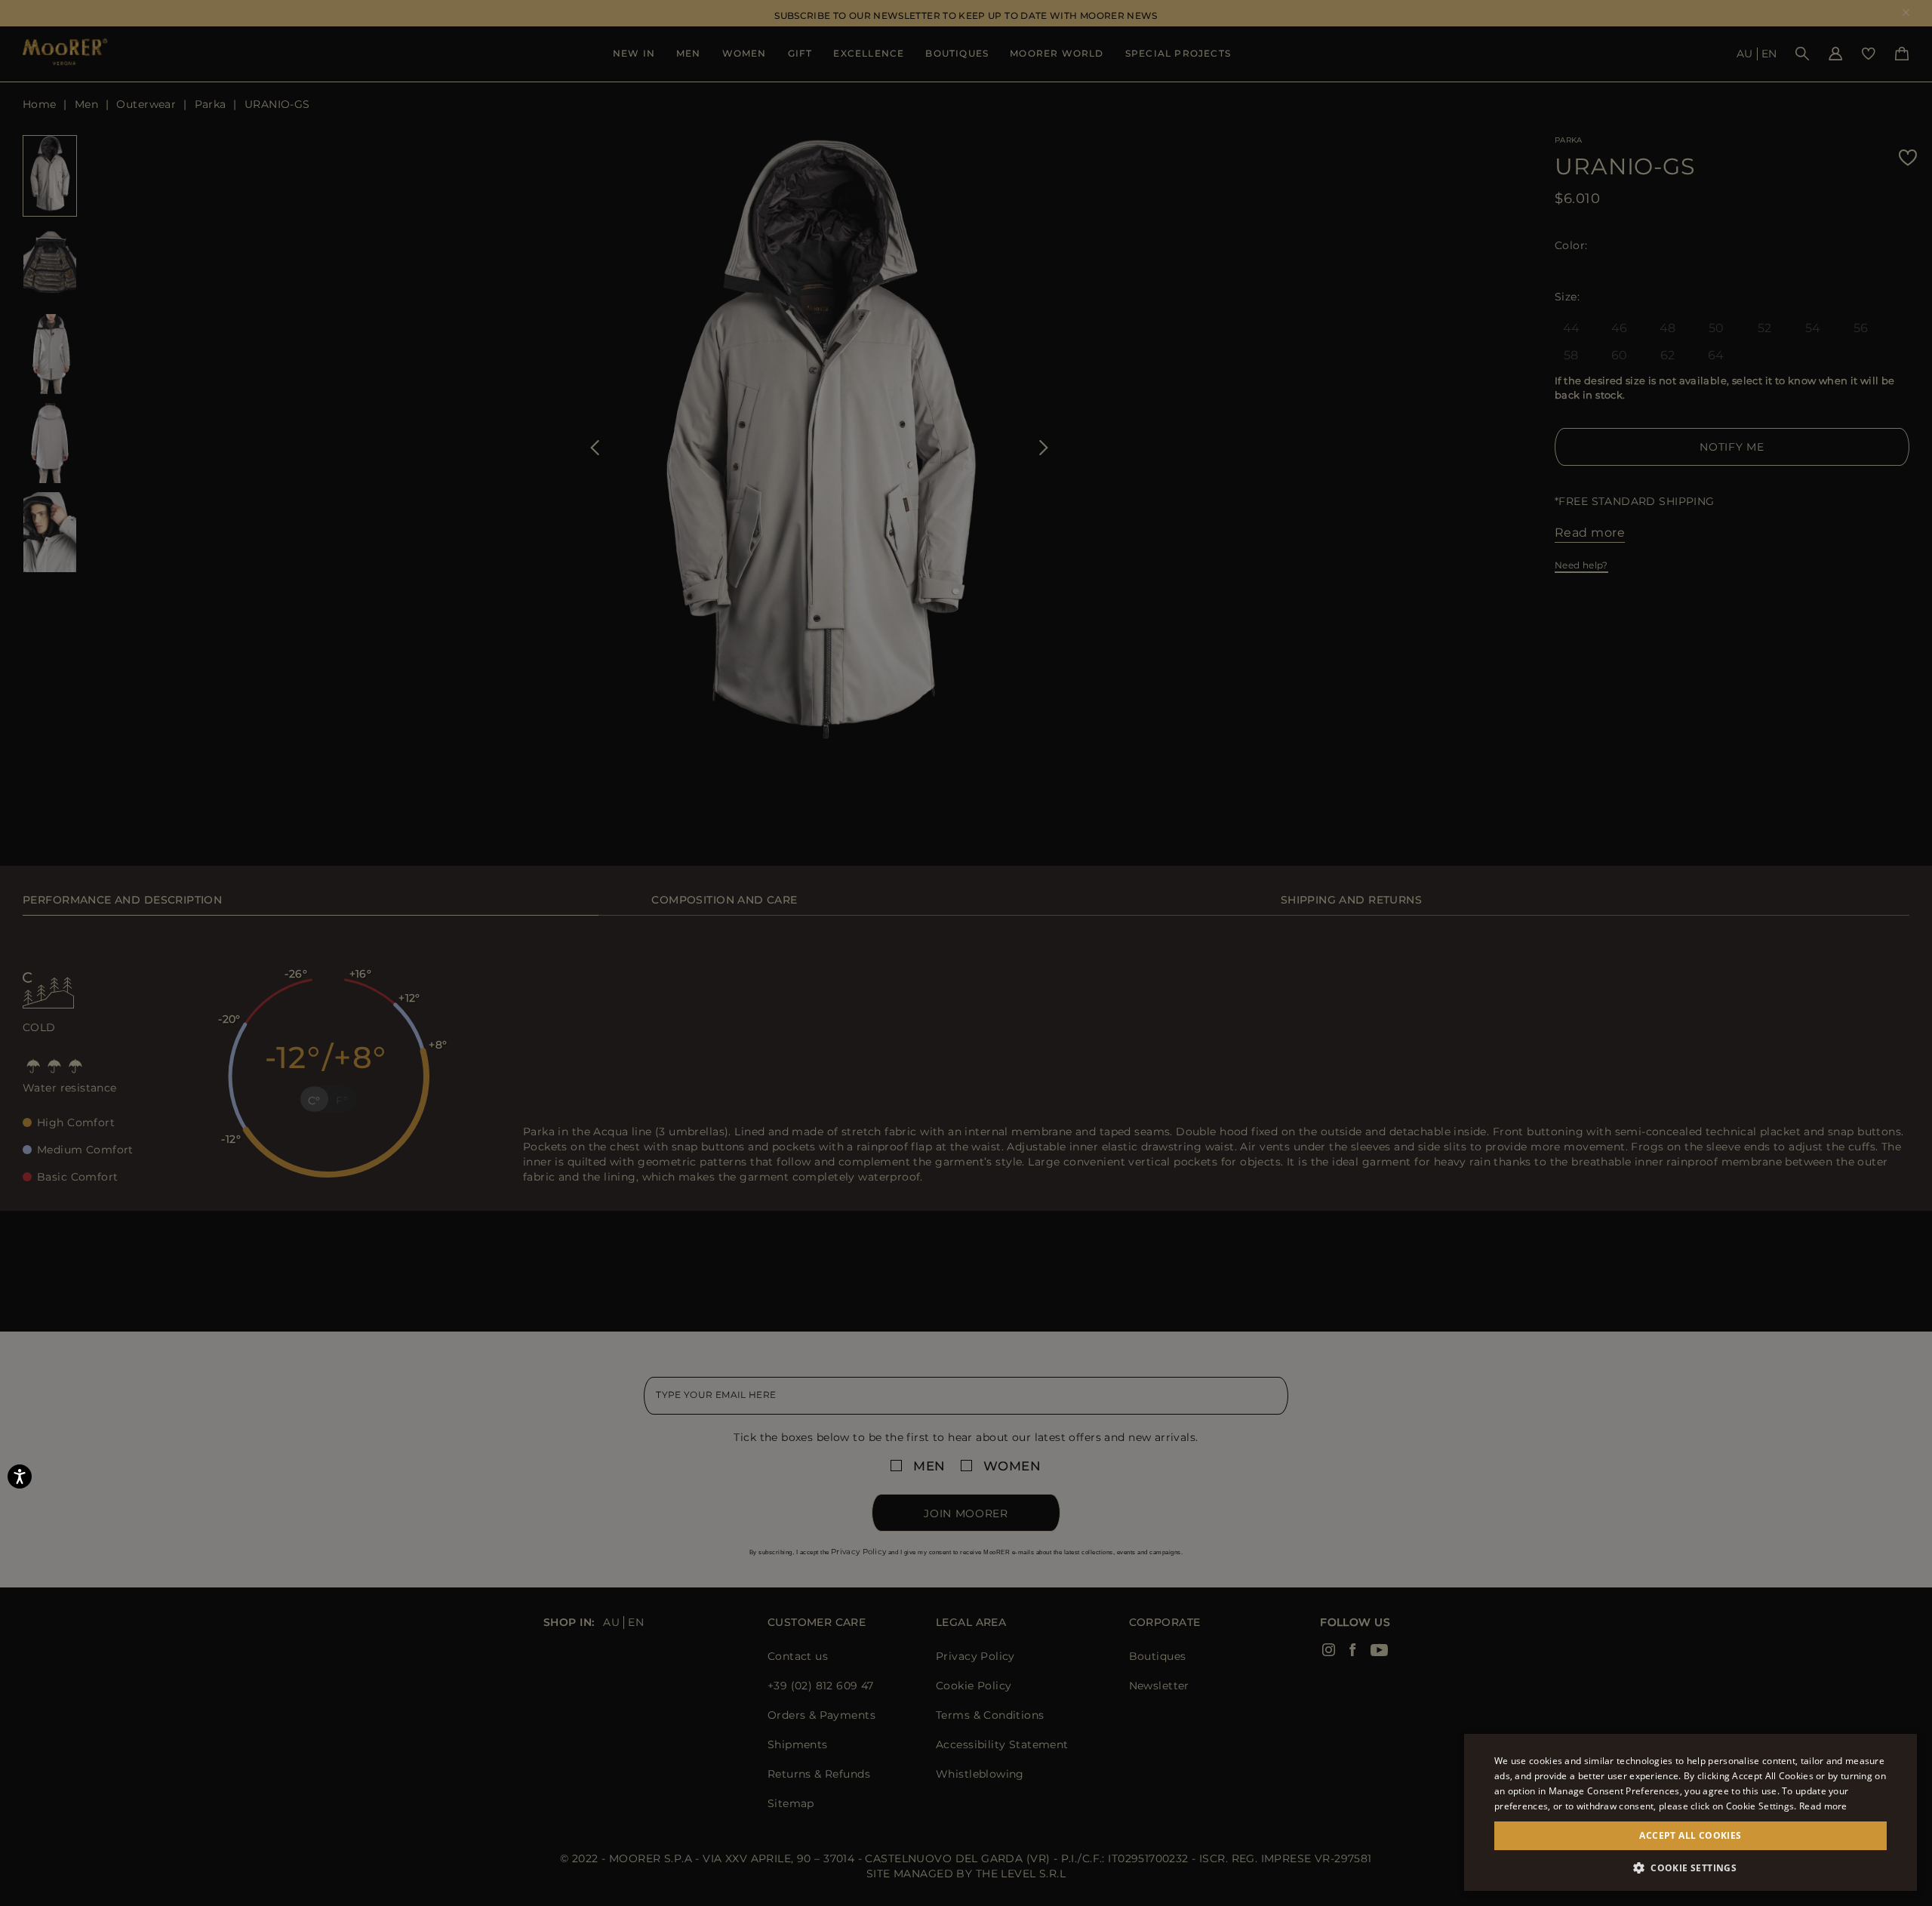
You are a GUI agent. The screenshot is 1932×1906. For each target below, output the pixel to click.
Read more (1823, 1806)
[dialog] (966, 953)
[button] (1690, 1868)
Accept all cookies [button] (1690, 1835)
